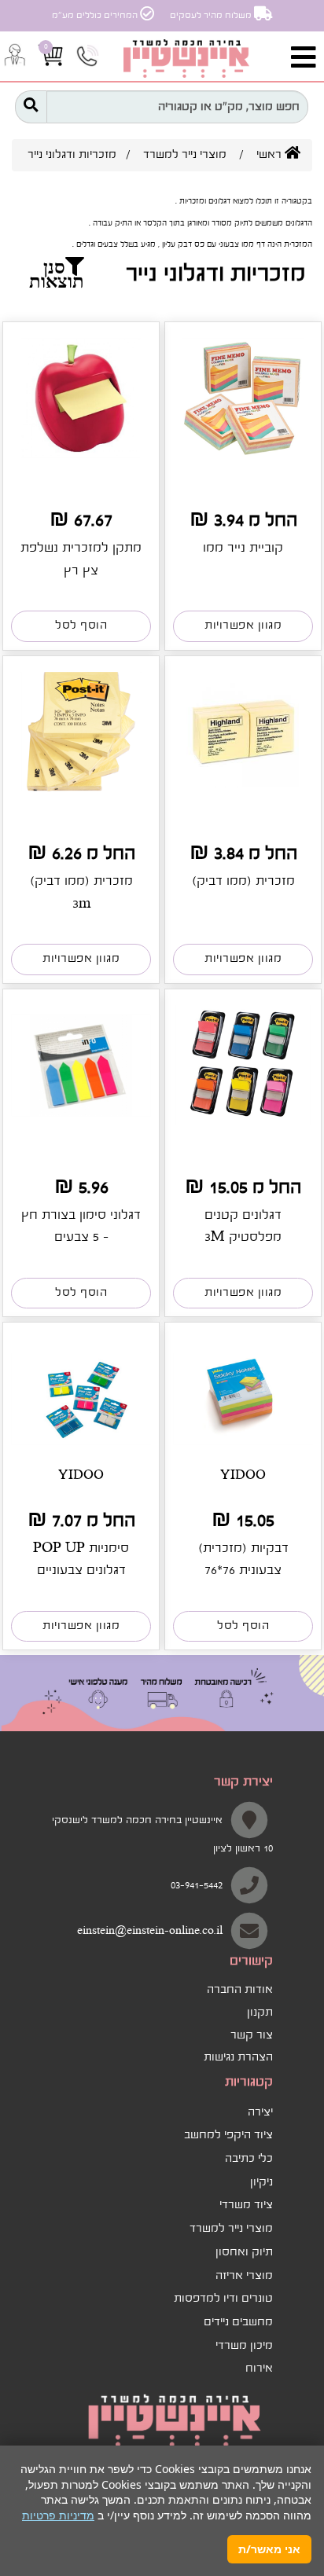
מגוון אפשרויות (243, 626)
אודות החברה (240, 1990)
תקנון (260, 2013)
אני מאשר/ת (269, 2549)
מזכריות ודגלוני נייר (72, 155)
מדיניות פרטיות (58, 2515)
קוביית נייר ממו (243, 548)
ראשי (271, 155)
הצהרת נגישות (238, 2057)
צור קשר (252, 2035)
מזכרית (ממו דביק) (243, 881)
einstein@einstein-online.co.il (150, 1931)
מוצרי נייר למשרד (185, 155)
